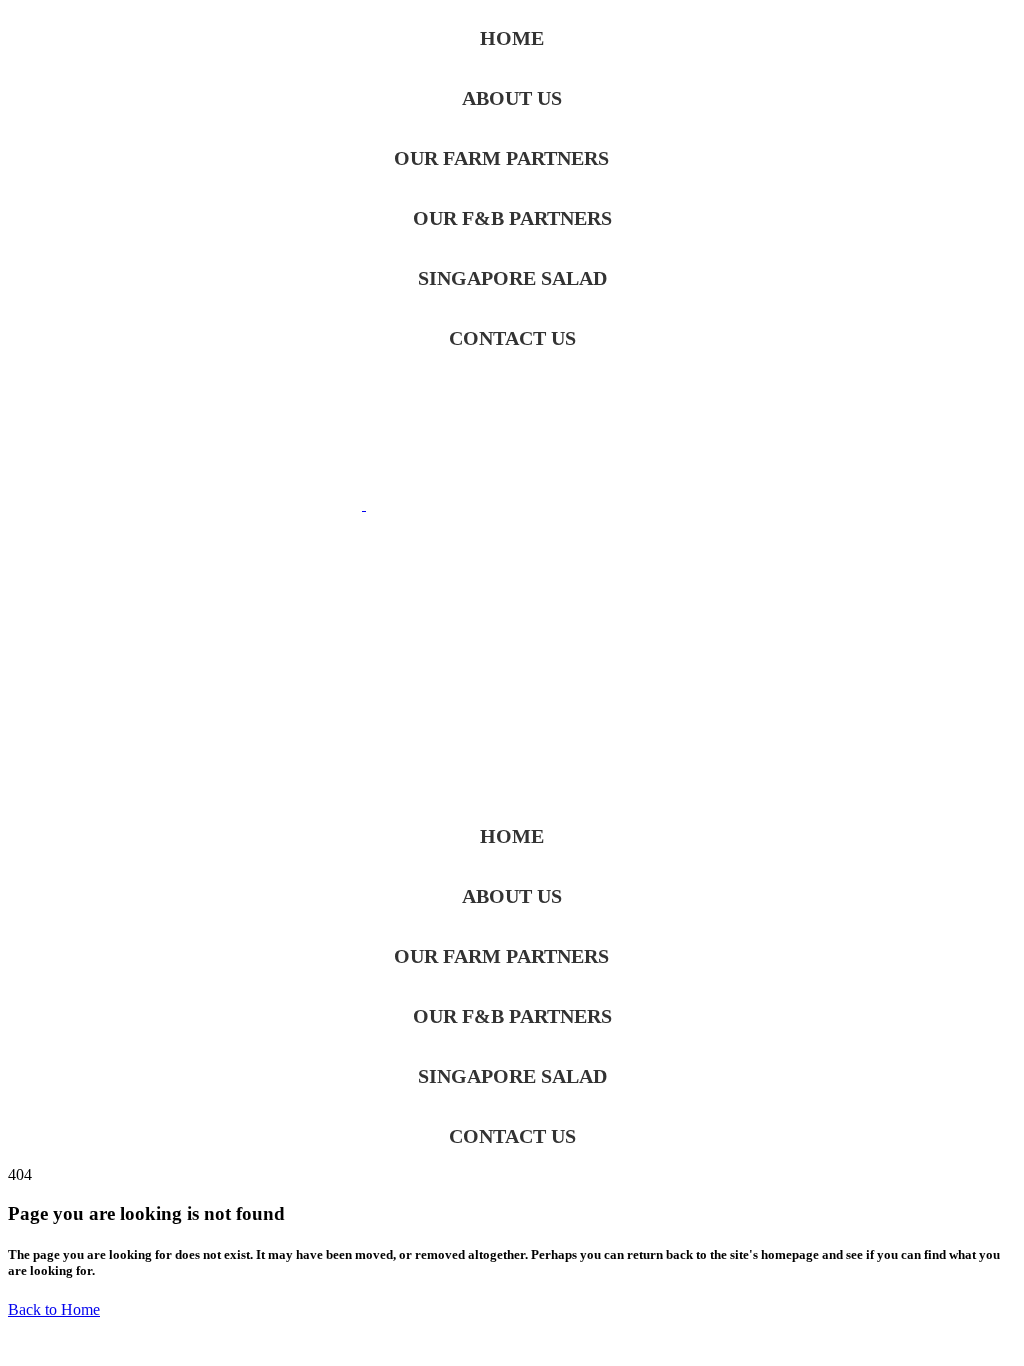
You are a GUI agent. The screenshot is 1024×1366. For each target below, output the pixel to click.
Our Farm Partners (501, 158)
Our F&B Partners (512, 218)
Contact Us (512, 338)
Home (512, 38)
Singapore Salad (512, 278)
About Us (512, 98)
